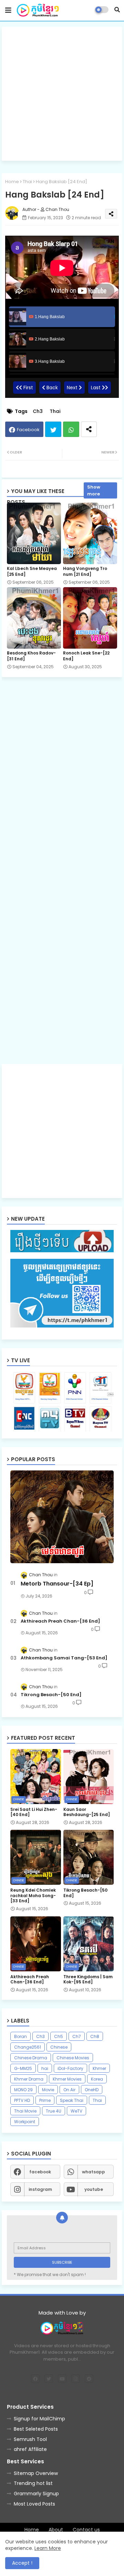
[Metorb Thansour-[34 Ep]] (62, 1517)
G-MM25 (23, 2068)
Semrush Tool (30, 2439)
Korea (97, 2079)
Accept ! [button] (22, 2563)
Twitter (53, 429)
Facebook (28, 430)
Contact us (86, 2530)
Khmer (99, 2068)
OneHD (92, 2090)
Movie (48, 2090)
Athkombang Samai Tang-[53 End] (64, 1658)
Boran (20, 2036)
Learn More (48, 2548)
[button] (117, 10)
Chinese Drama (31, 2058)
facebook (40, 2172)
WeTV (76, 2111)
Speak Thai (72, 2100)
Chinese (59, 2047)
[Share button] (89, 429)
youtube (94, 2189)
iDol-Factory (70, 2068)
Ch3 (38, 411)
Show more (94, 490)
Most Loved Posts (34, 2504)
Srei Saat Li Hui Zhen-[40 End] (34, 1812)
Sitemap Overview (36, 2473)
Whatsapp (71, 429)
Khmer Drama (29, 2079)
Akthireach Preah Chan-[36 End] (60, 1621)
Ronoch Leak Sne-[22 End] (86, 656)
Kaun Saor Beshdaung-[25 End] (87, 1812)
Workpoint (25, 2122)
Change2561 (28, 2047)
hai (45, 2068)
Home (12, 182)
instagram (40, 2189)
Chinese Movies (73, 2058)
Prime (45, 2100)
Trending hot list (33, 2483)
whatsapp (94, 2172)
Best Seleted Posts (36, 2429)
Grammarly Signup (36, 2494)
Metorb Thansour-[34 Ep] (57, 1584)
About (56, 2530)
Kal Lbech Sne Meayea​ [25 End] (32, 571)
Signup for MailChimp (39, 2419)
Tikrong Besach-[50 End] (51, 1695)
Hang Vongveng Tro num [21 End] (85, 571)
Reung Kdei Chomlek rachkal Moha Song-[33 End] (33, 1896)
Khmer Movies (67, 2079)
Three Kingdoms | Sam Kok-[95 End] (88, 1979)
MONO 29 (23, 2090)
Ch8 (95, 2036)
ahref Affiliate (30, 2449)
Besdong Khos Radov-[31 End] (31, 656)
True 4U (54, 2111)
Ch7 (77, 2036)
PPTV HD (22, 2100)
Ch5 (59, 2036)
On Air (69, 2090)
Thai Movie (25, 2111)
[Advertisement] (62, 94)
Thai (27, 182)
